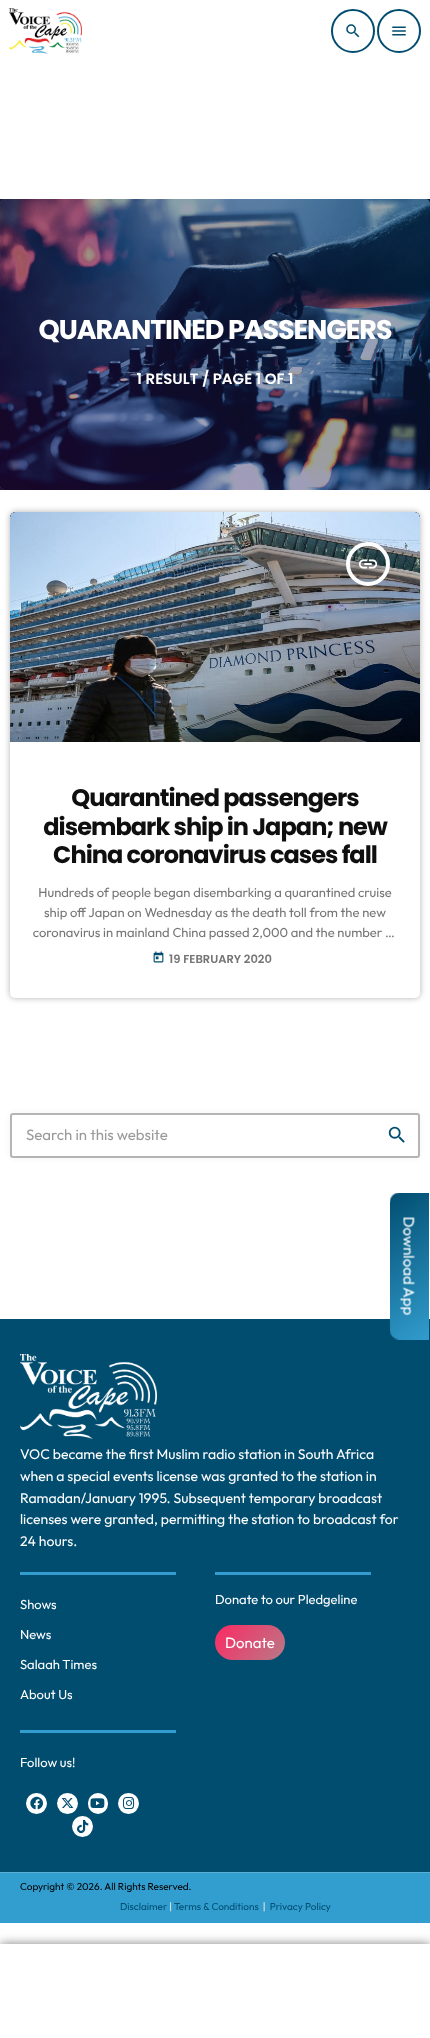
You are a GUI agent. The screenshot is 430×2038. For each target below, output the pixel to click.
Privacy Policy (300, 1906)
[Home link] (45, 31)
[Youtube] (98, 1803)
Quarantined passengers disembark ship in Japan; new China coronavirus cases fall (215, 827)
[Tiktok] (82, 1826)
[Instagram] (128, 1803)
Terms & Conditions (217, 1906)
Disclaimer (143, 1906)
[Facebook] (36, 1803)
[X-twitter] (67, 1803)
